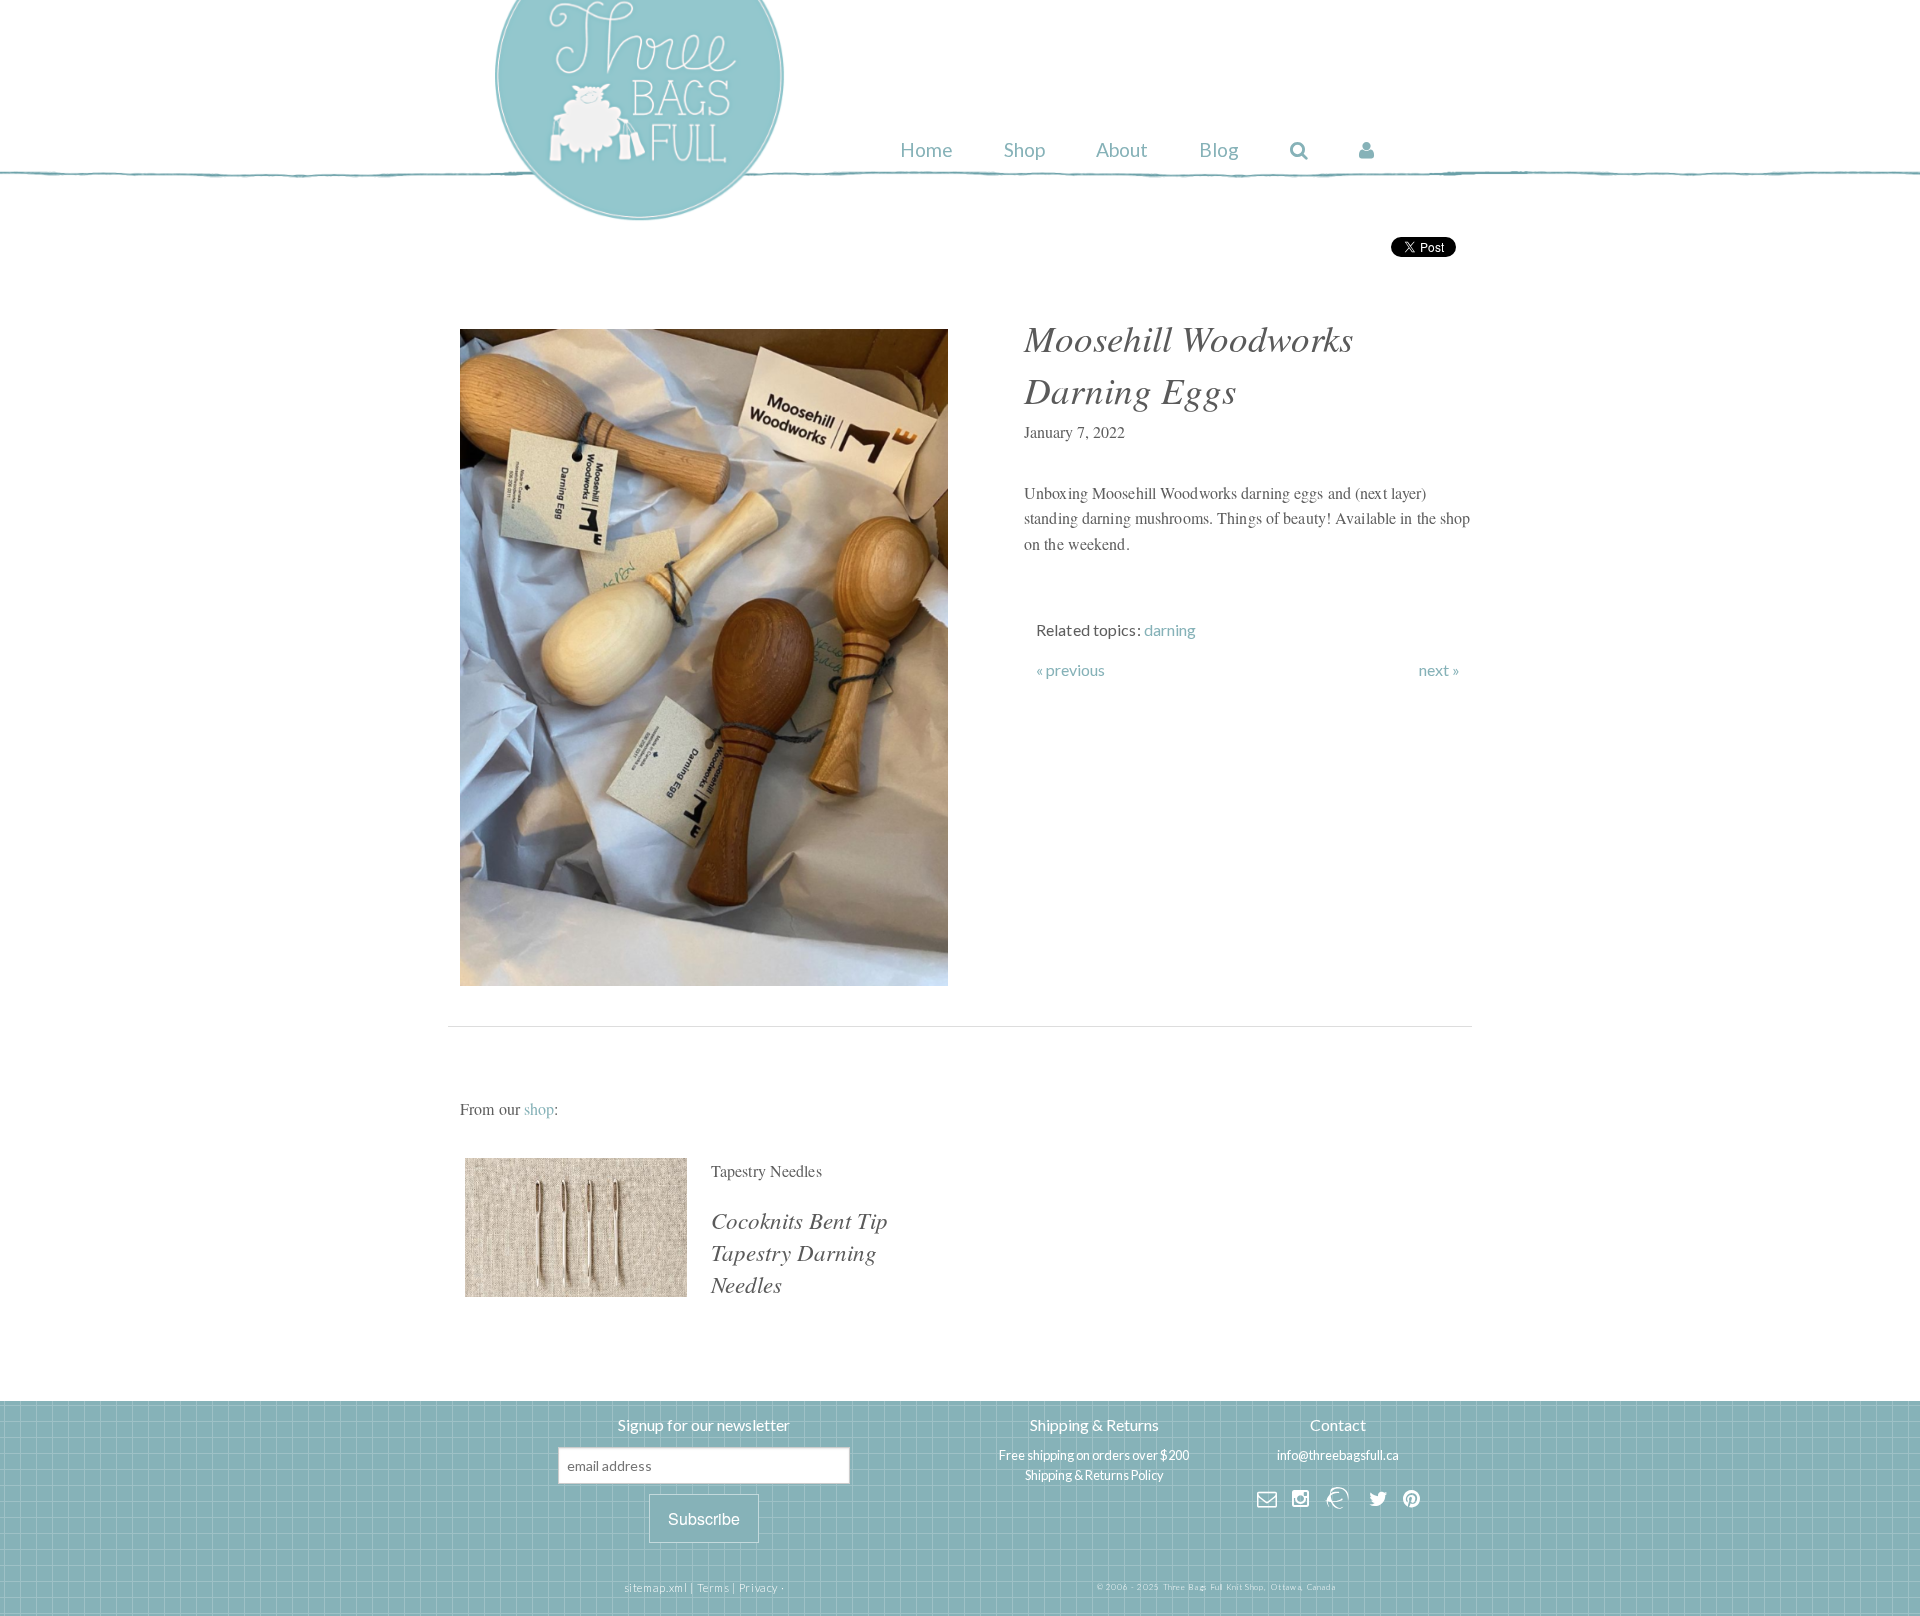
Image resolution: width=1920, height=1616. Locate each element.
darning (1170, 629)
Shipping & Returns (1094, 1424)
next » (1439, 670)
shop (539, 1108)
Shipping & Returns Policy (1094, 1475)
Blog (1219, 149)
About (1122, 149)
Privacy (758, 1587)
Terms (713, 1587)
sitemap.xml (656, 1587)
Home (926, 149)
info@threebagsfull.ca (1338, 1455)
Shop (1024, 149)
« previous (1070, 670)
